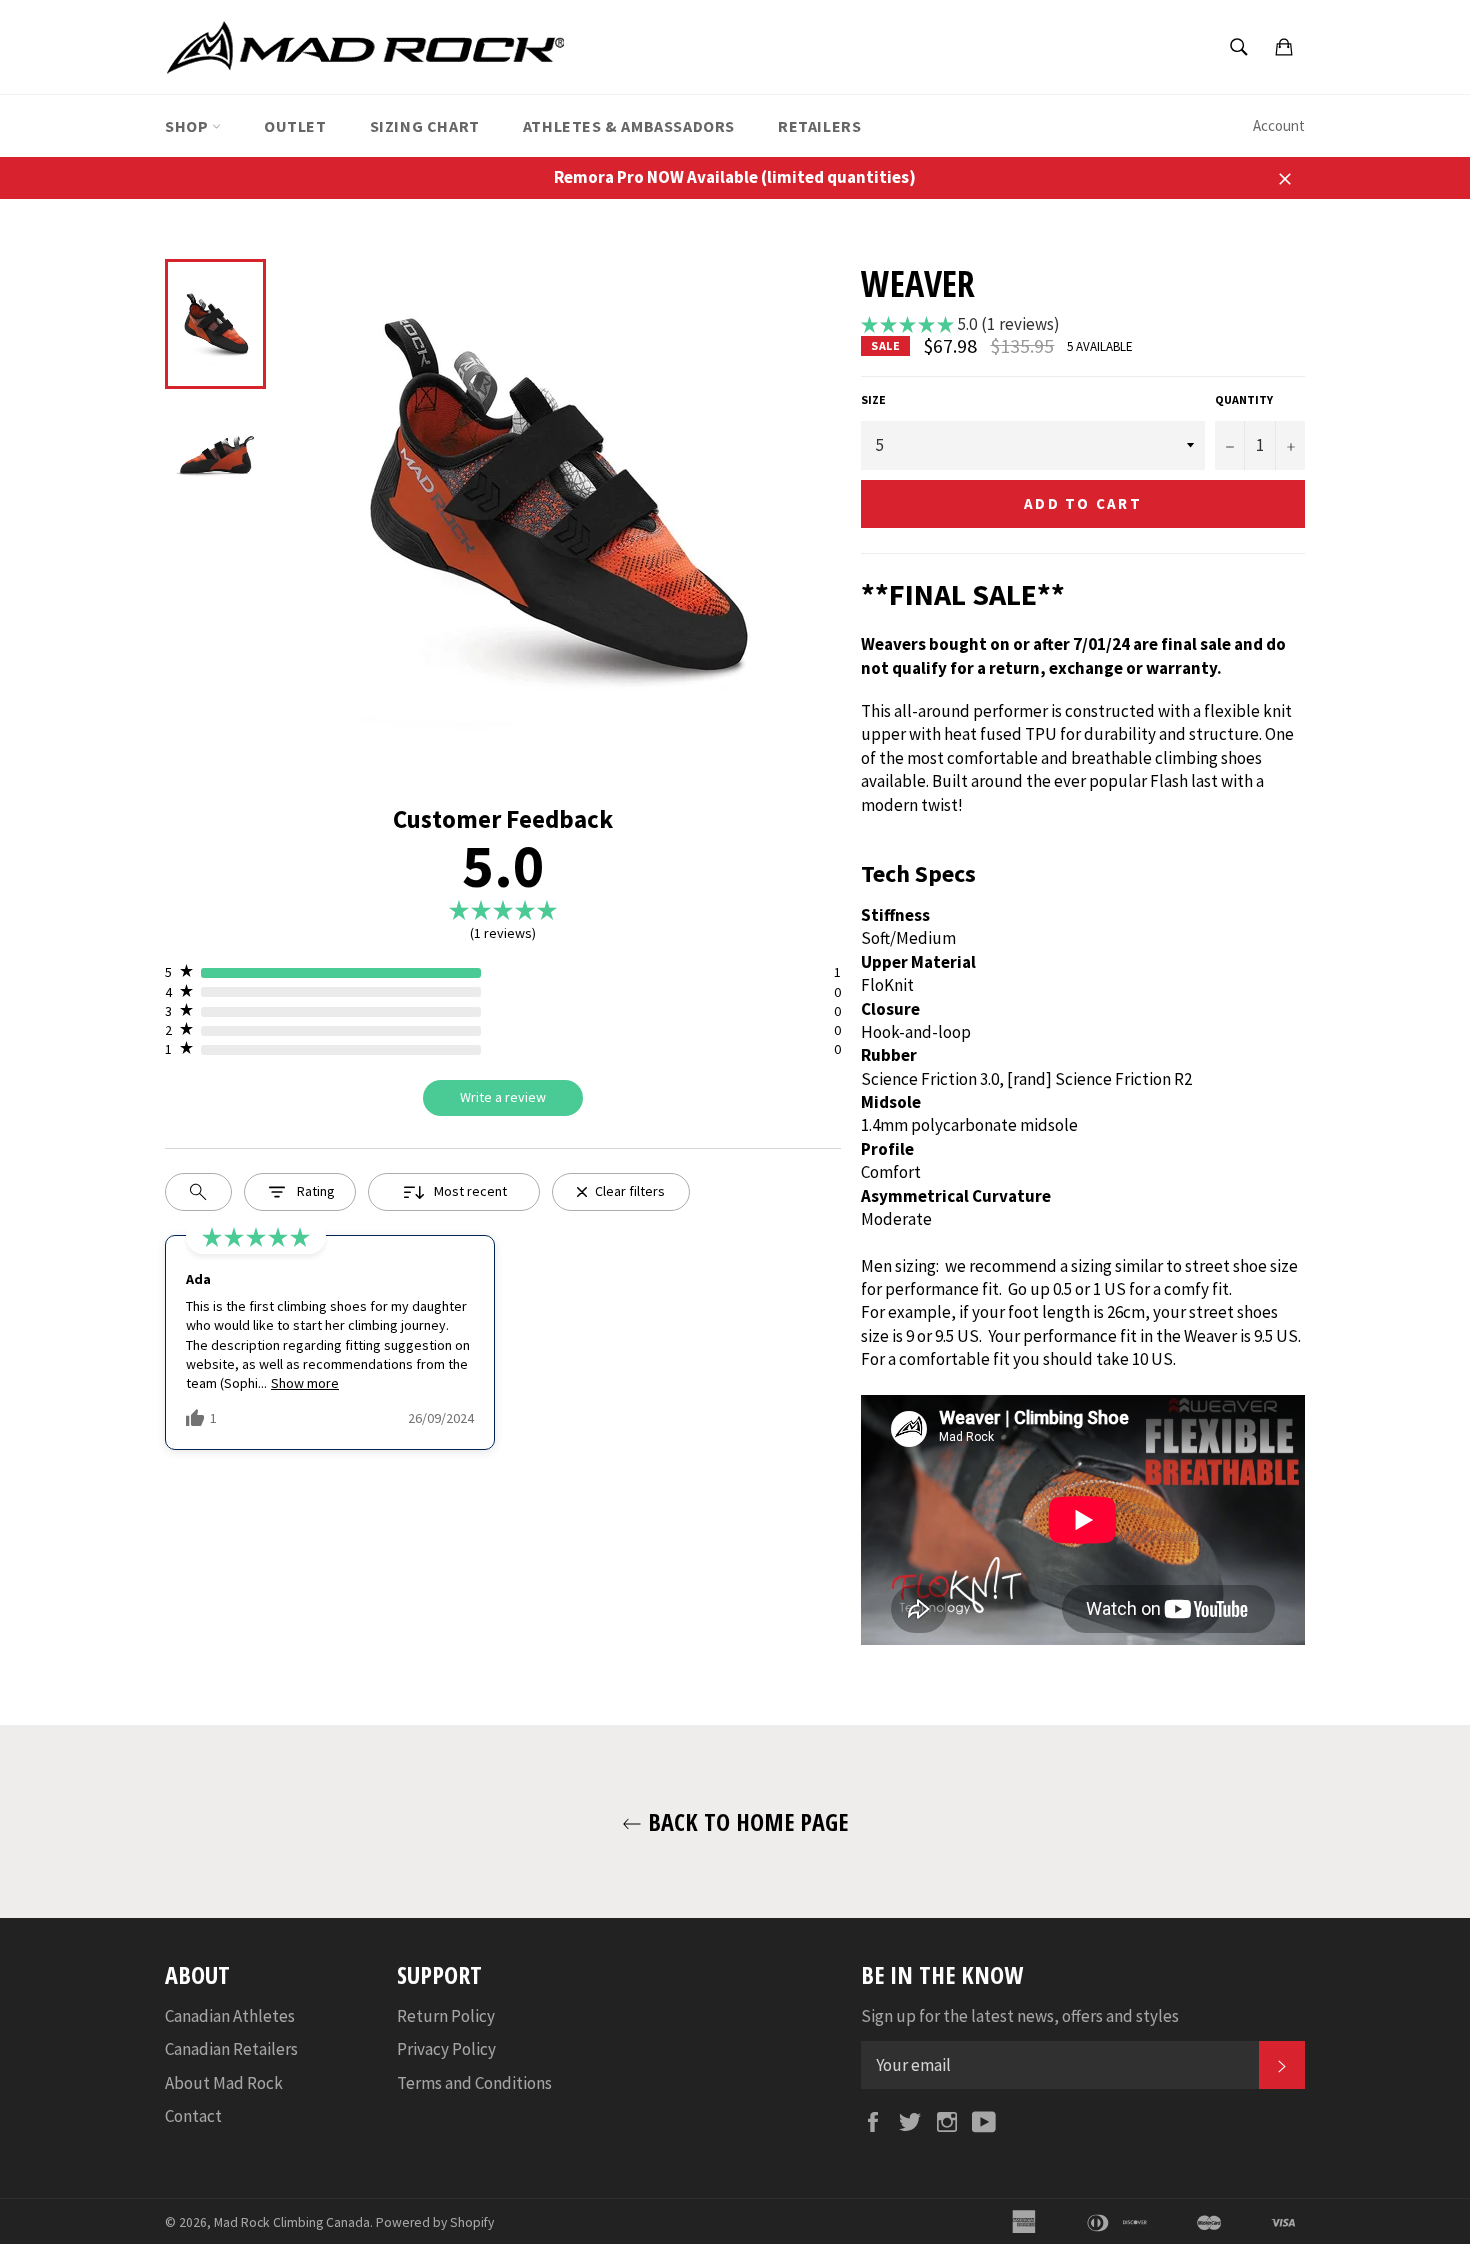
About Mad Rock (224, 2083)
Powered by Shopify (435, 2222)
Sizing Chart (425, 126)
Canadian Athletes (230, 2016)
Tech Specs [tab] (918, 873)
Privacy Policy (446, 2049)
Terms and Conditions (474, 2083)
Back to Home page (745, 1821)
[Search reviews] (198, 1192)
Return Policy (446, 2016)
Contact (193, 2116)
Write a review (503, 1097)
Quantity (1244, 399)
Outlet (295, 126)
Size (873, 399)
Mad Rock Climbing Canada (292, 2222)
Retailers (819, 126)
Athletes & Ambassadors (629, 126)
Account (1279, 125)
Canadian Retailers (231, 2049)
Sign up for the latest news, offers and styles (1020, 2016)
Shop (188, 126)
